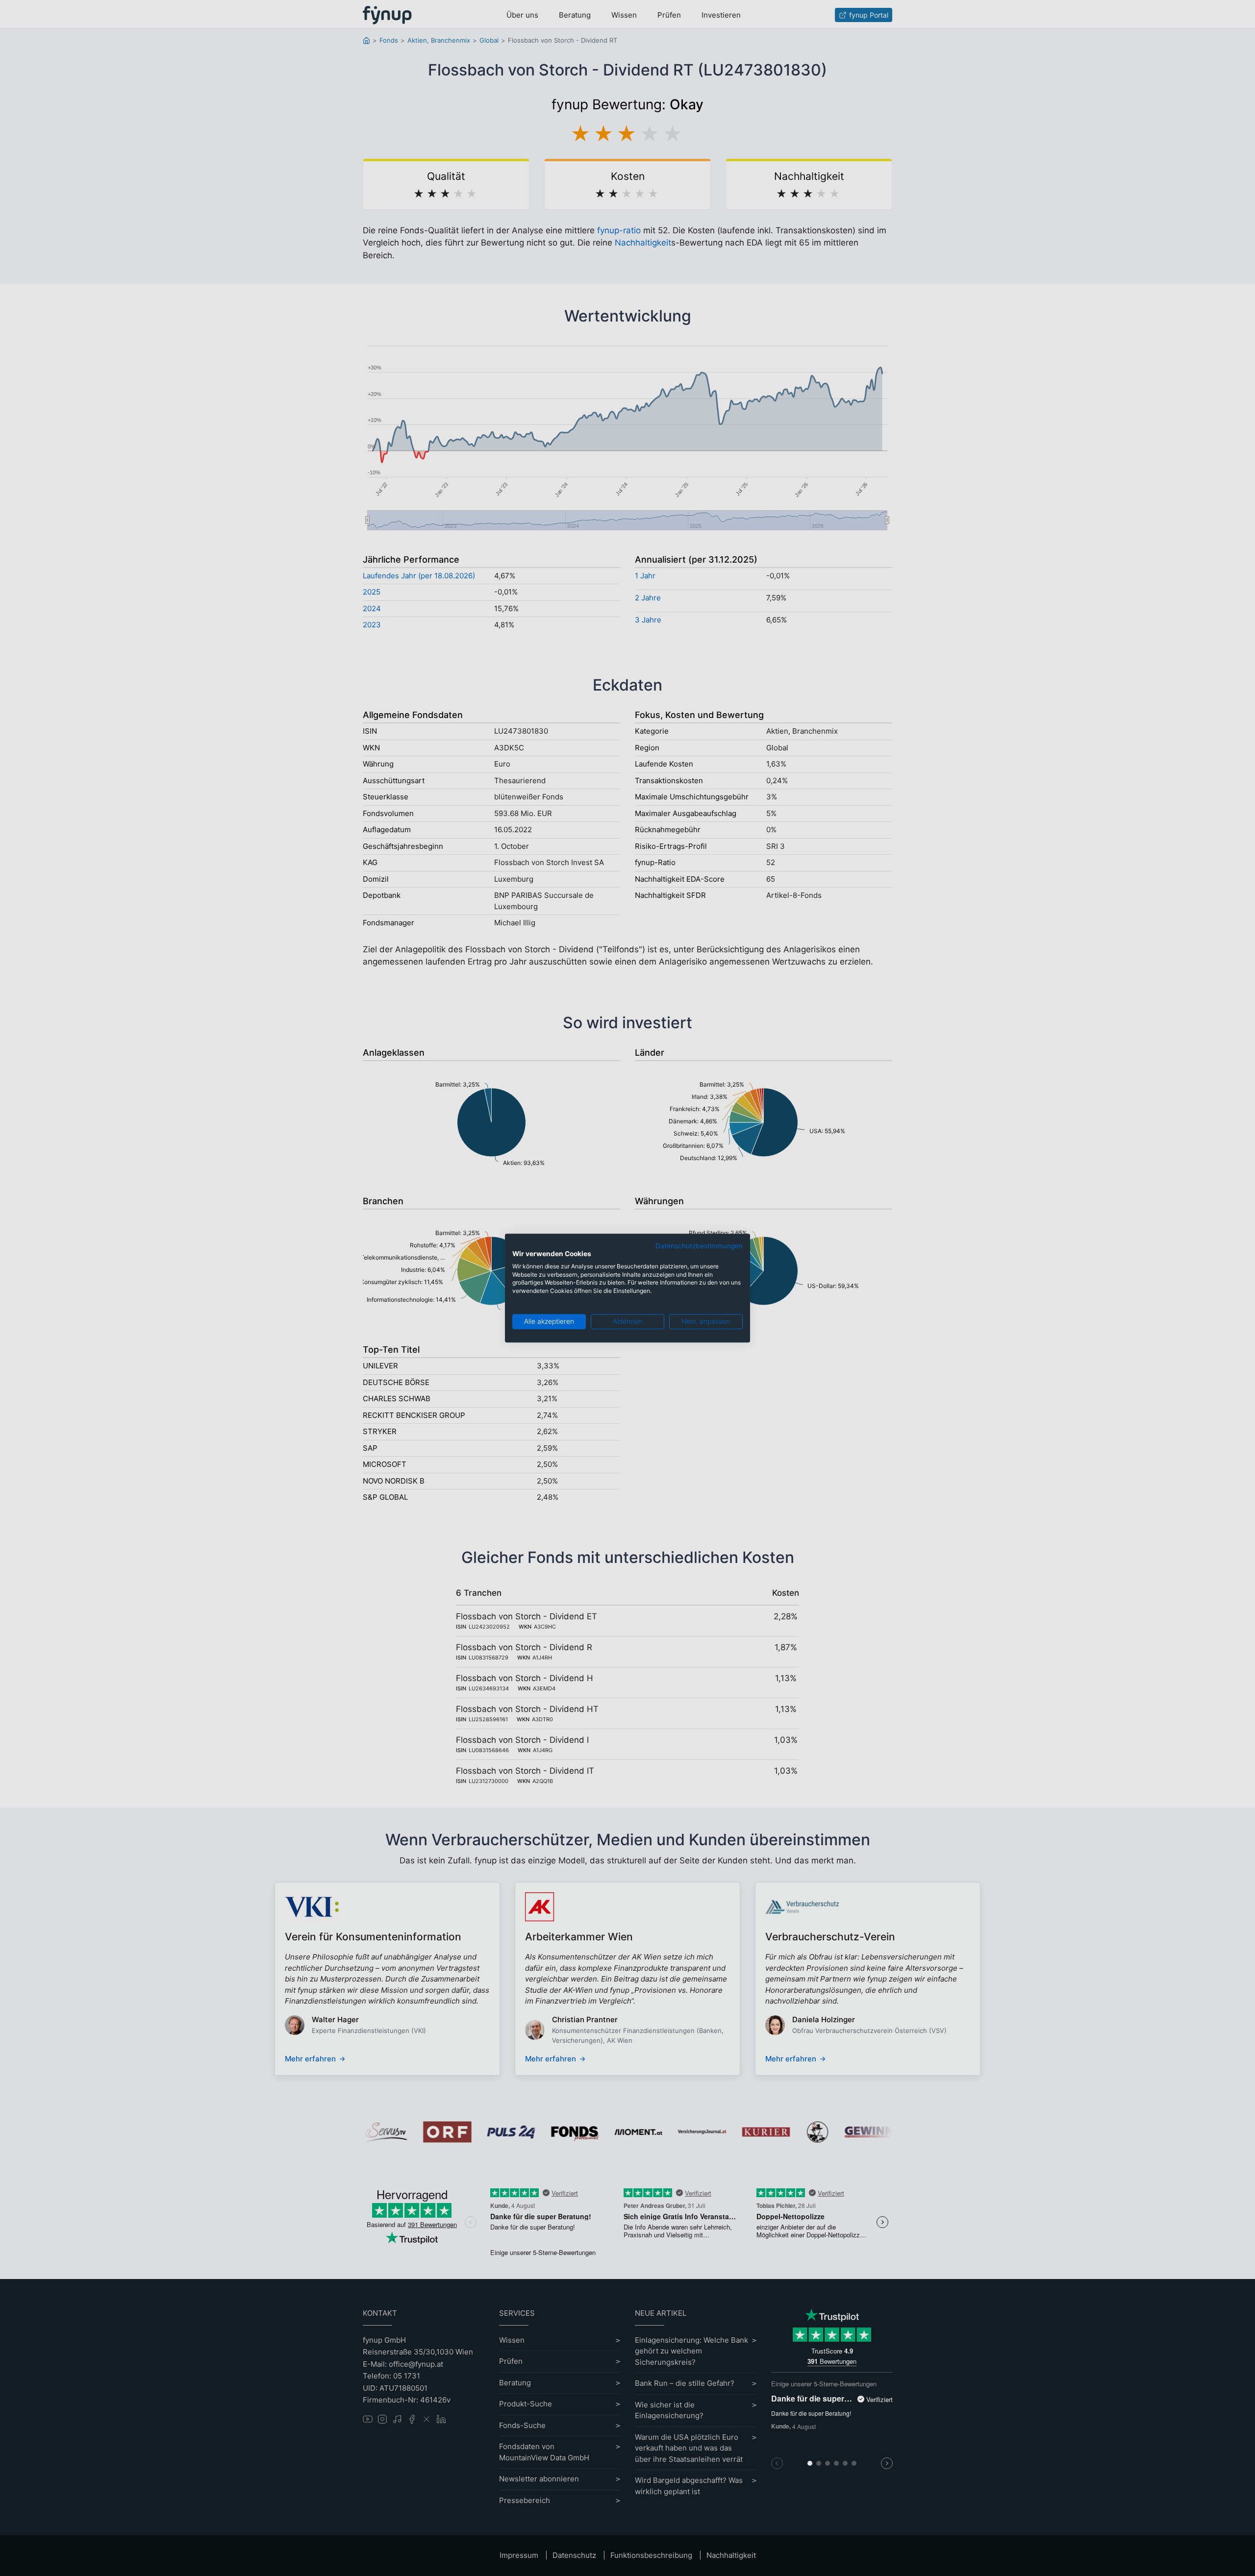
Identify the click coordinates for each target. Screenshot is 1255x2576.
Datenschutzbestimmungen (699, 1246)
